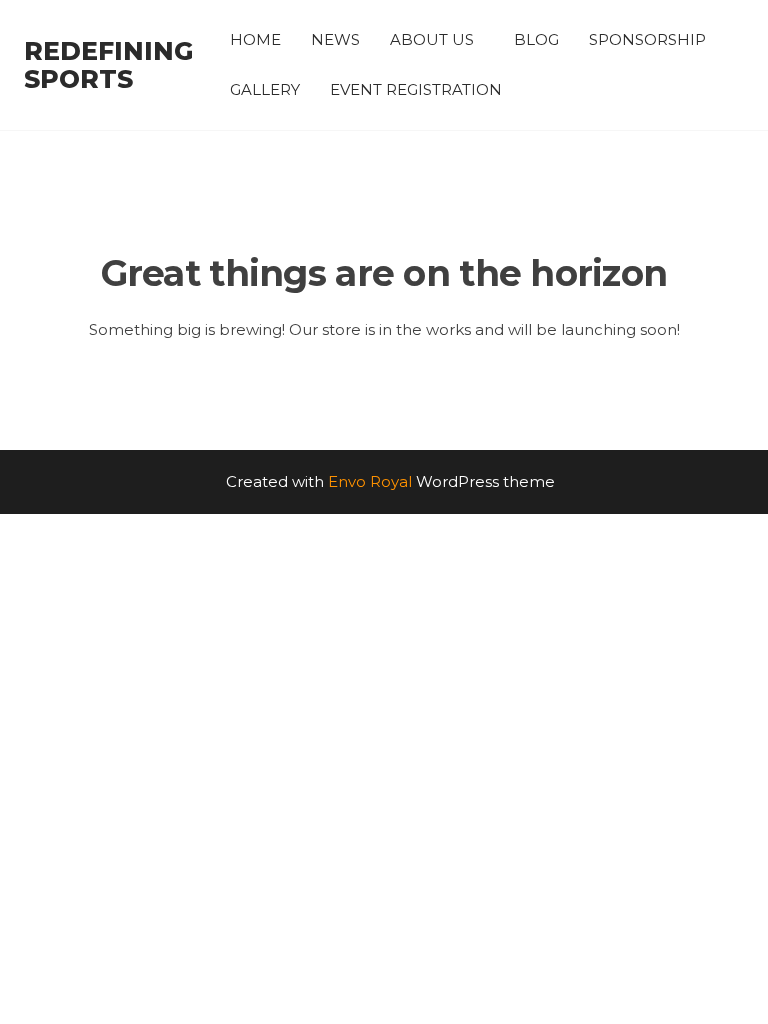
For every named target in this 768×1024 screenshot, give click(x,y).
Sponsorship (647, 39)
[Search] (741, 64)
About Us (432, 39)
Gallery (265, 89)
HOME (255, 39)
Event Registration (416, 89)
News (335, 39)
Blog (536, 39)
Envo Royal (370, 481)
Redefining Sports (108, 65)
